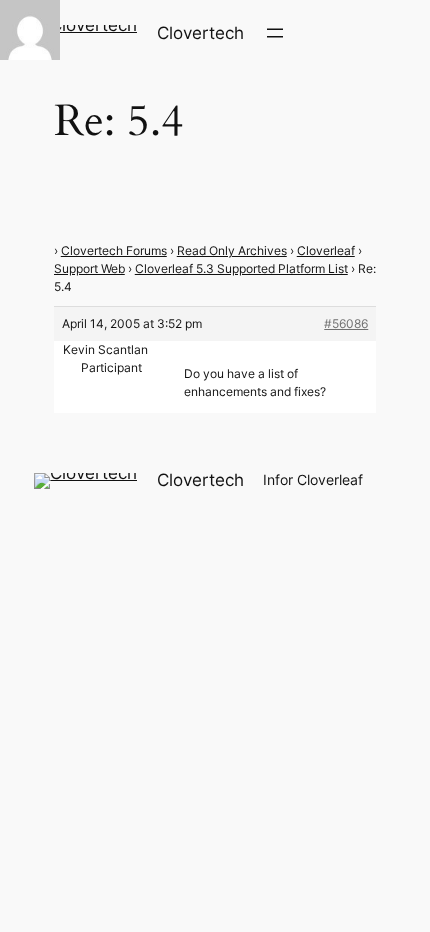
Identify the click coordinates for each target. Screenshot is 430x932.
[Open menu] (275, 33)
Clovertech (200, 33)
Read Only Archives (232, 250)
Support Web (89, 268)
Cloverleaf (326, 250)
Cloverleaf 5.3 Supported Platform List (241, 268)
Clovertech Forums (114, 250)
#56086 (346, 323)
